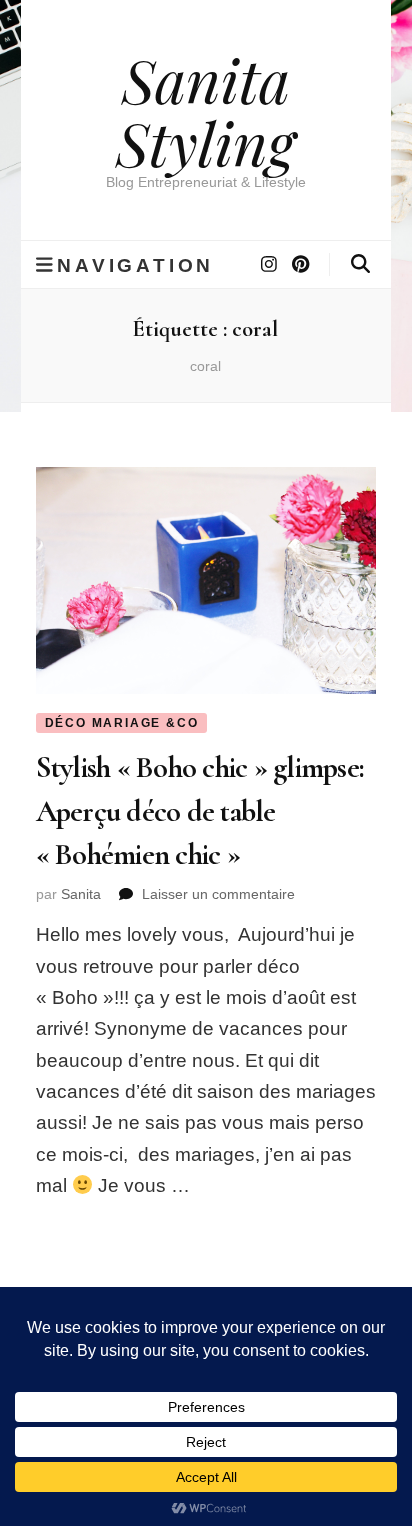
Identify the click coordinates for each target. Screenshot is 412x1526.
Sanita (81, 894)
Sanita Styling (205, 110)
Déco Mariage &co (122, 723)
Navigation (135, 265)
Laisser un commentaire (218, 894)
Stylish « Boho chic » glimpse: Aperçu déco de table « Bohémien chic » (200, 811)
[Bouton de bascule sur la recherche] (360, 264)
